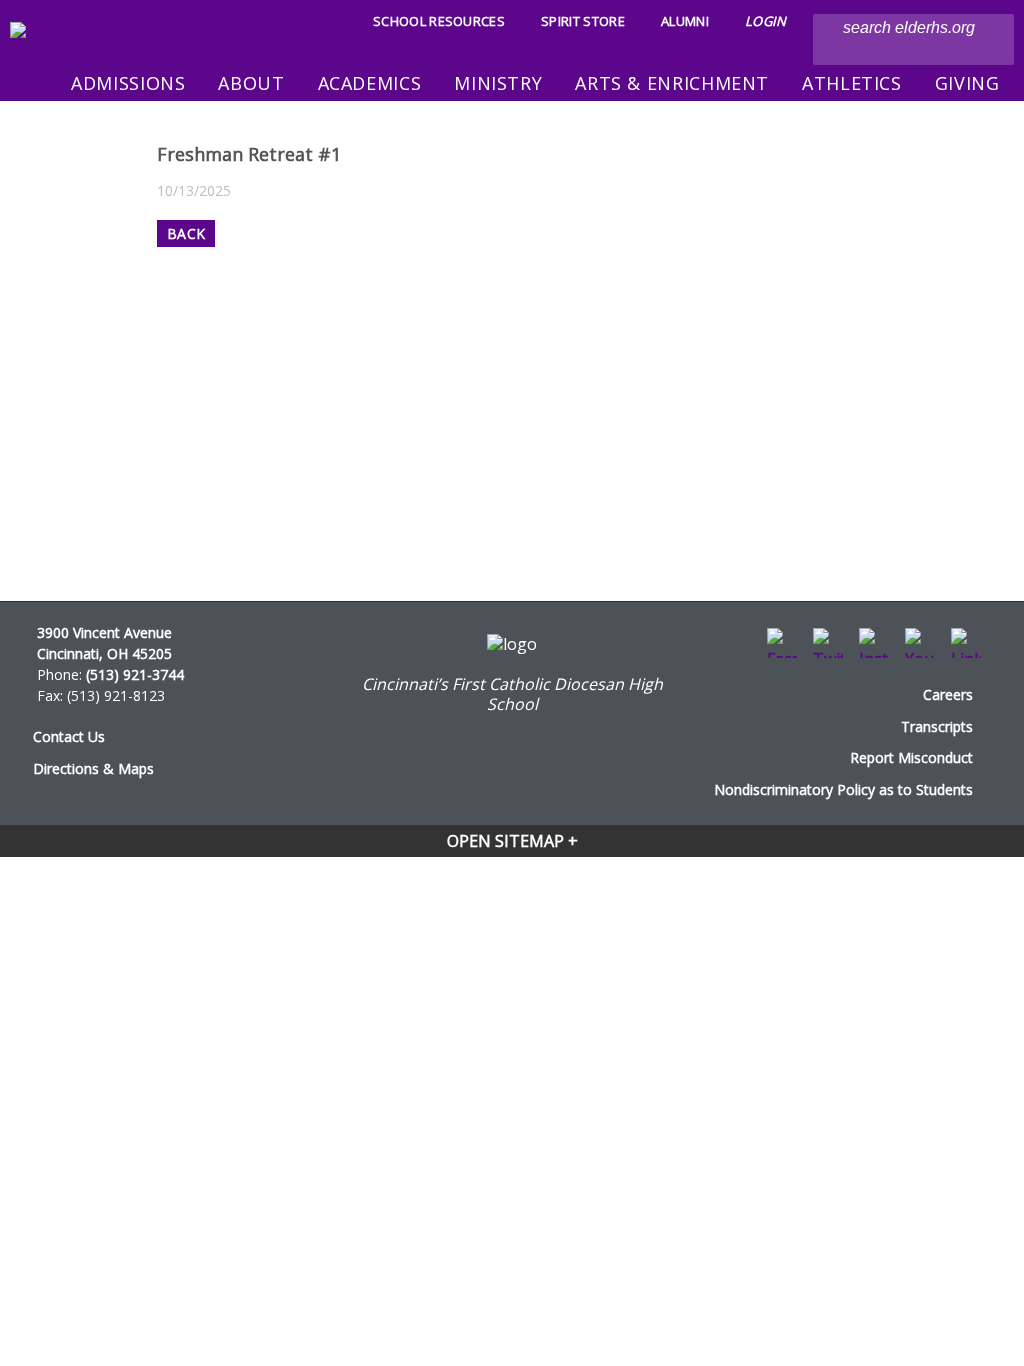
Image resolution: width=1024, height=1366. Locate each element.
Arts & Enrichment (672, 83)
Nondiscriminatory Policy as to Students (843, 789)
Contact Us (69, 736)
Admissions (128, 83)
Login (766, 21)
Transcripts (937, 726)
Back (186, 233)
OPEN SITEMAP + (512, 841)
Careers (948, 694)
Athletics (852, 83)
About (251, 83)
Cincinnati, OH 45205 (104, 653)
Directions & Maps (93, 768)
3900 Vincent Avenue (104, 632)
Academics (370, 83)
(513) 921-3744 (135, 674)
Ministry (498, 83)
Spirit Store (583, 21)
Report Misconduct (911, 757)
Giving (967, 83)
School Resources (439, 21)
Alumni (685, 21)
